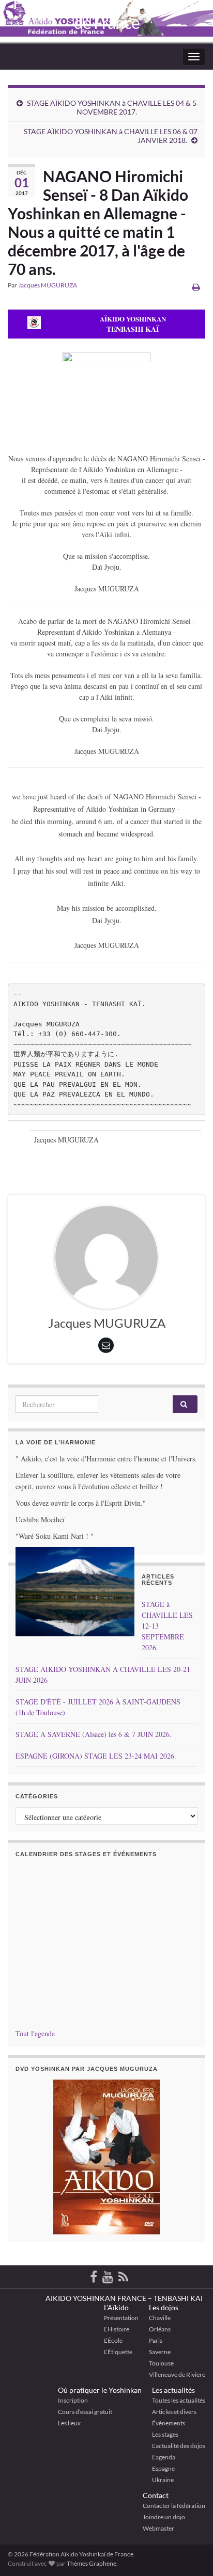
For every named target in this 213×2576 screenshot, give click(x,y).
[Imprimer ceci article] (196, 287)
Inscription (73, 2400)
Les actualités (173, 2390)
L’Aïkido (116, 2307)
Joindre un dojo (164, 2517)
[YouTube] (108, 2275)
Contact (156, 2495)
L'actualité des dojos (179, 2446)
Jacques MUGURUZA (48, 285)
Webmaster (158, 2528)
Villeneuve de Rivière (177, 2374)
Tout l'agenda (35, 2033)
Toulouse (161, 2363)
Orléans (160, 2329)
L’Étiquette (118, 2352)
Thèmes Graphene (92, 2563)
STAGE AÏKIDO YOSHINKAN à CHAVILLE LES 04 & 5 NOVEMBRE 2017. (112, 107)
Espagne (163, 2468)
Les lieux (69, 2423)
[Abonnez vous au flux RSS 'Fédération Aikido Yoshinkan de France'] (123, 2275)
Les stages (165, 2434)
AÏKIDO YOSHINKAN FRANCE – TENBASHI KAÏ (124, 2298)
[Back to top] (190, 2515)
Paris (156, 2340)
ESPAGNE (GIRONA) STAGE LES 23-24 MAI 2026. (96, 1756)
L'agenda (164, 2457)
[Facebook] (94, 2275)
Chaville (160, 2318)
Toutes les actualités (179, 2400)
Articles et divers (174, 2412)
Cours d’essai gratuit (85, 2412)
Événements (169, 2423)
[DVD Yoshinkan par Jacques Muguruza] (106, 2157)
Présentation (121, 2318)
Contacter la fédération (174, 2506)
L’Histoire (117, 2329)
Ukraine (163, 2480)
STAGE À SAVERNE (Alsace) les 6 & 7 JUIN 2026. (94, 1734)
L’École (113, 2340)
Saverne (160, 2352)
